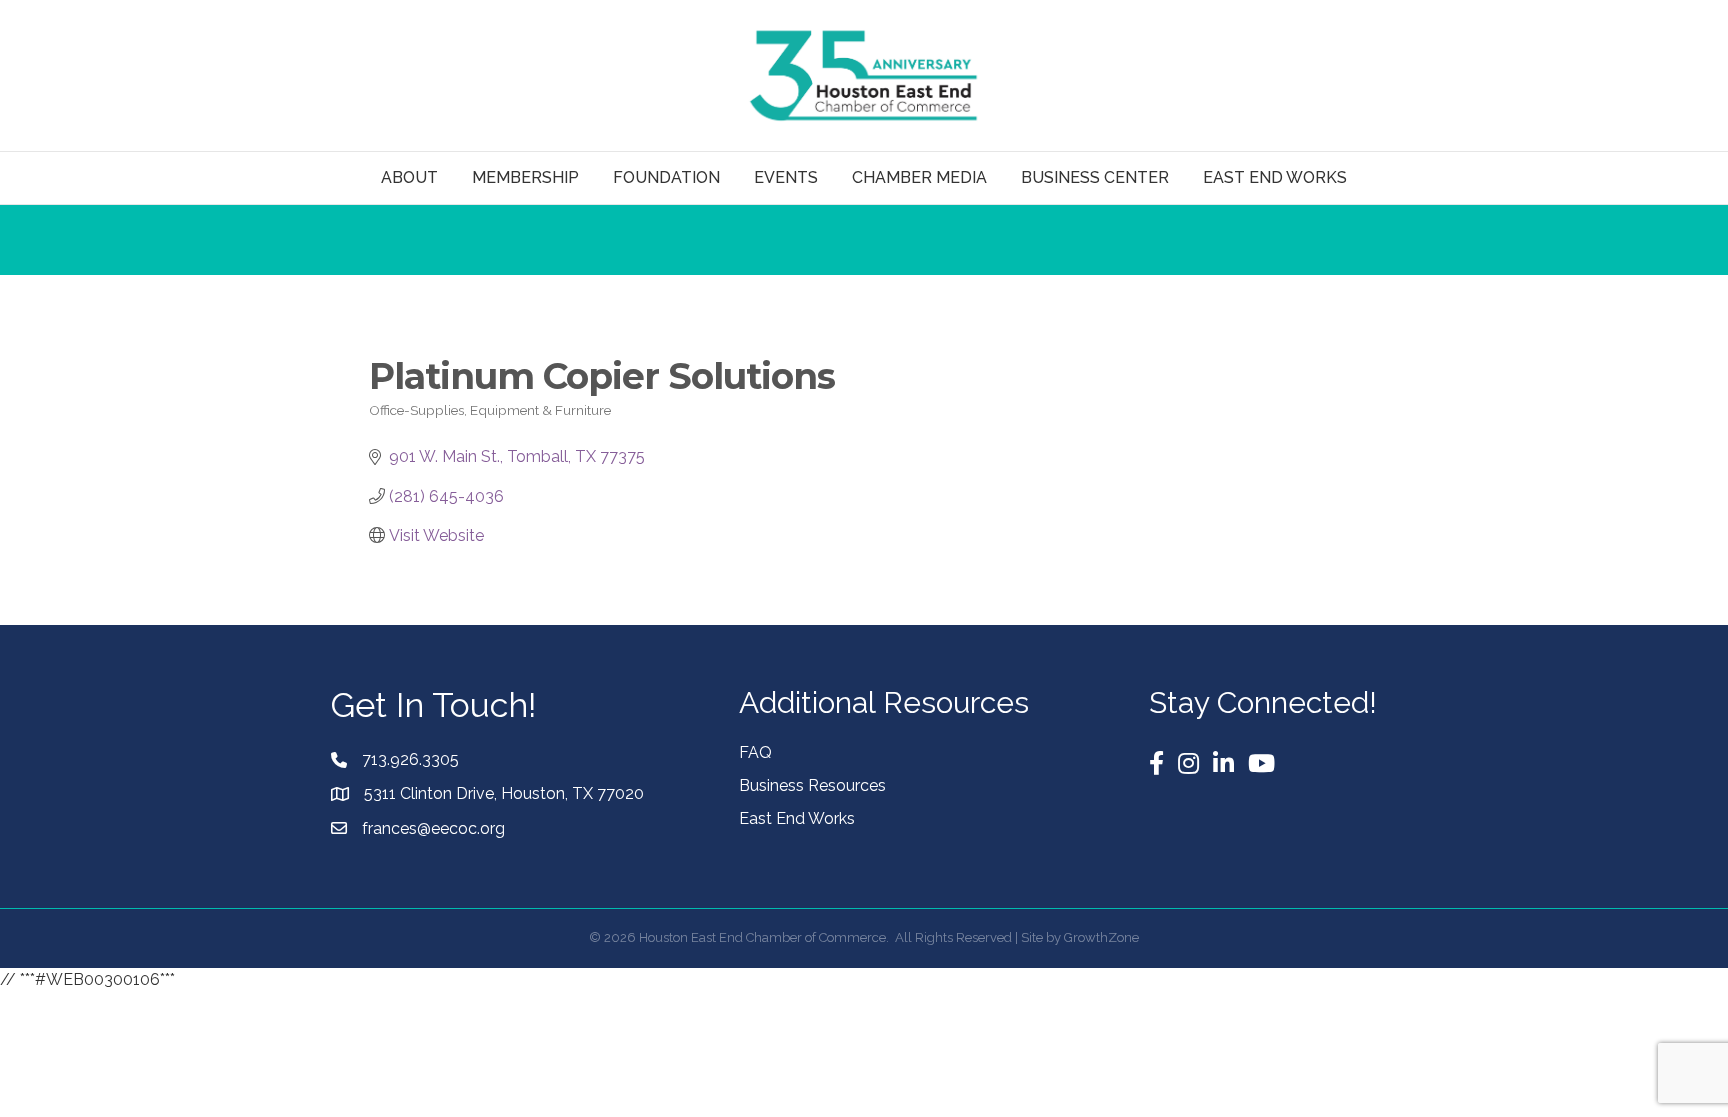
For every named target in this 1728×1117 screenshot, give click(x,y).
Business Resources (812, 785)
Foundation (666, 177)
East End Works (797, 818)
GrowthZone (1101, 937)
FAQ (755, 752)
